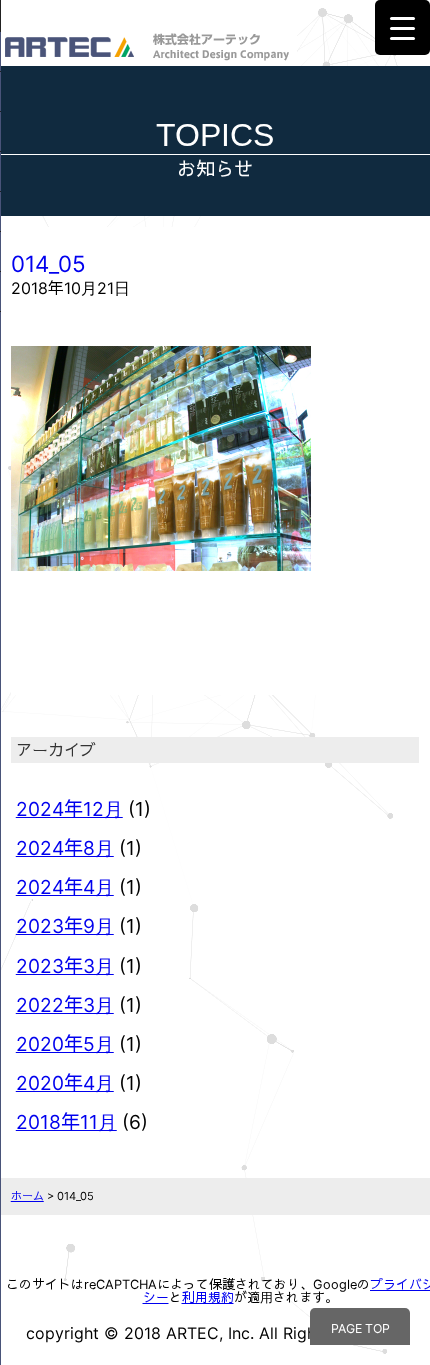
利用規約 (208, 1297)
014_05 (48, 263)
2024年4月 (65, 887)
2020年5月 (65, 1044)
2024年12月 (69, 809)
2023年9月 (65, 926)
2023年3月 (65, 966)
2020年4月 (65, 1083)
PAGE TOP (360, 1328)
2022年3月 (65, 1005)
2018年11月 (66, 1122)
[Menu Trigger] (402, 27)
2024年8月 (65, 848)
